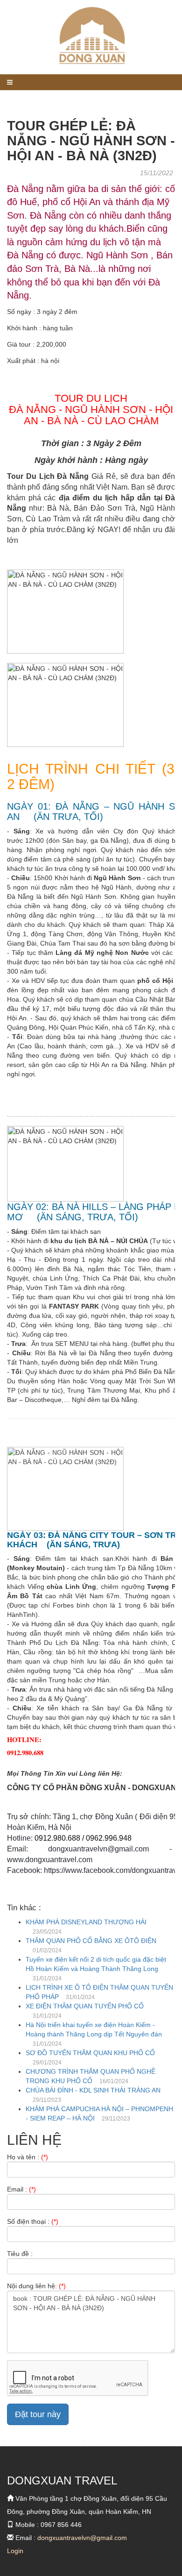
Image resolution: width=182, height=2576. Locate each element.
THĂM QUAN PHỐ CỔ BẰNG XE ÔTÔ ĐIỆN (91, 1941)
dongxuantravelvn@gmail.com (82, 2538)
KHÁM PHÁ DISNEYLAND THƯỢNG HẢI (86, 1922)
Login (15, 2551)
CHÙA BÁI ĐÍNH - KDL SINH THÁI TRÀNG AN (93, 2090)
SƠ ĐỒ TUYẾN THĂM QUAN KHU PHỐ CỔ (90, 2053)
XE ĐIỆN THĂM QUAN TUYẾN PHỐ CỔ (85, 2006)
